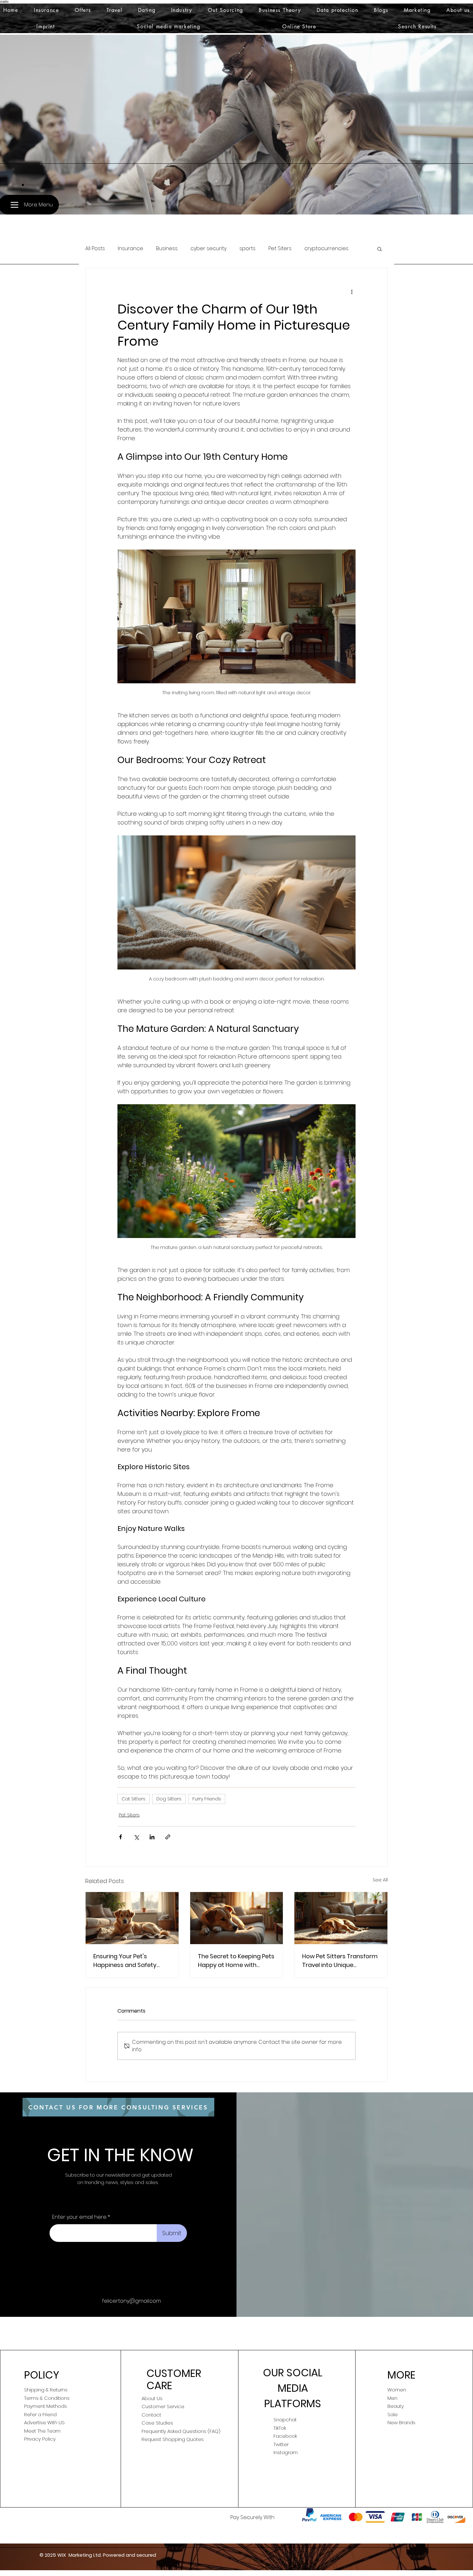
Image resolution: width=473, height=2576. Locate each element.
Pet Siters (280, 249)
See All (380, 1880)
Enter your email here (79, 2213)
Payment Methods (46, 2402)
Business (167, 249)
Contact (151, 2411)
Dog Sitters (169, 1799)
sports (247, 249)
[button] (380, 249)
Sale (393, 2410)
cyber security (209, 249)
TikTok (280, 2424)
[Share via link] (168, 1837)
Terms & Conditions (47, 2394)
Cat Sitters (134, 1799)
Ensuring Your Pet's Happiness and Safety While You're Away (125, 1961)
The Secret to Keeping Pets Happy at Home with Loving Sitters (236, 1961)
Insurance (130, 249)
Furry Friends (207, 1799)
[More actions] (352, 291)
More (311, 249)
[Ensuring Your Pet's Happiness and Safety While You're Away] (132, 1918)
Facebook (285, 2432)
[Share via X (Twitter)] (136, 1837)
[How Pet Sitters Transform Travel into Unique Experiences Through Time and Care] (341, 1918)
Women (397, 2385)
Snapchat (285, 2415)
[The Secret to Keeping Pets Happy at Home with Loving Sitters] (237, 1918)
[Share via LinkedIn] (152, 1837)
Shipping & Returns (46, 2385)
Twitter (281, 2440)
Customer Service (163, 2403)
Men (392, 2394)
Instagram (286, 2448)
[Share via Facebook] (121, 1837)
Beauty (396, 2402)
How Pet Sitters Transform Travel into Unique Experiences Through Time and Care (340, 1961)
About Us (152, 2394)
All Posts (95, 249)
